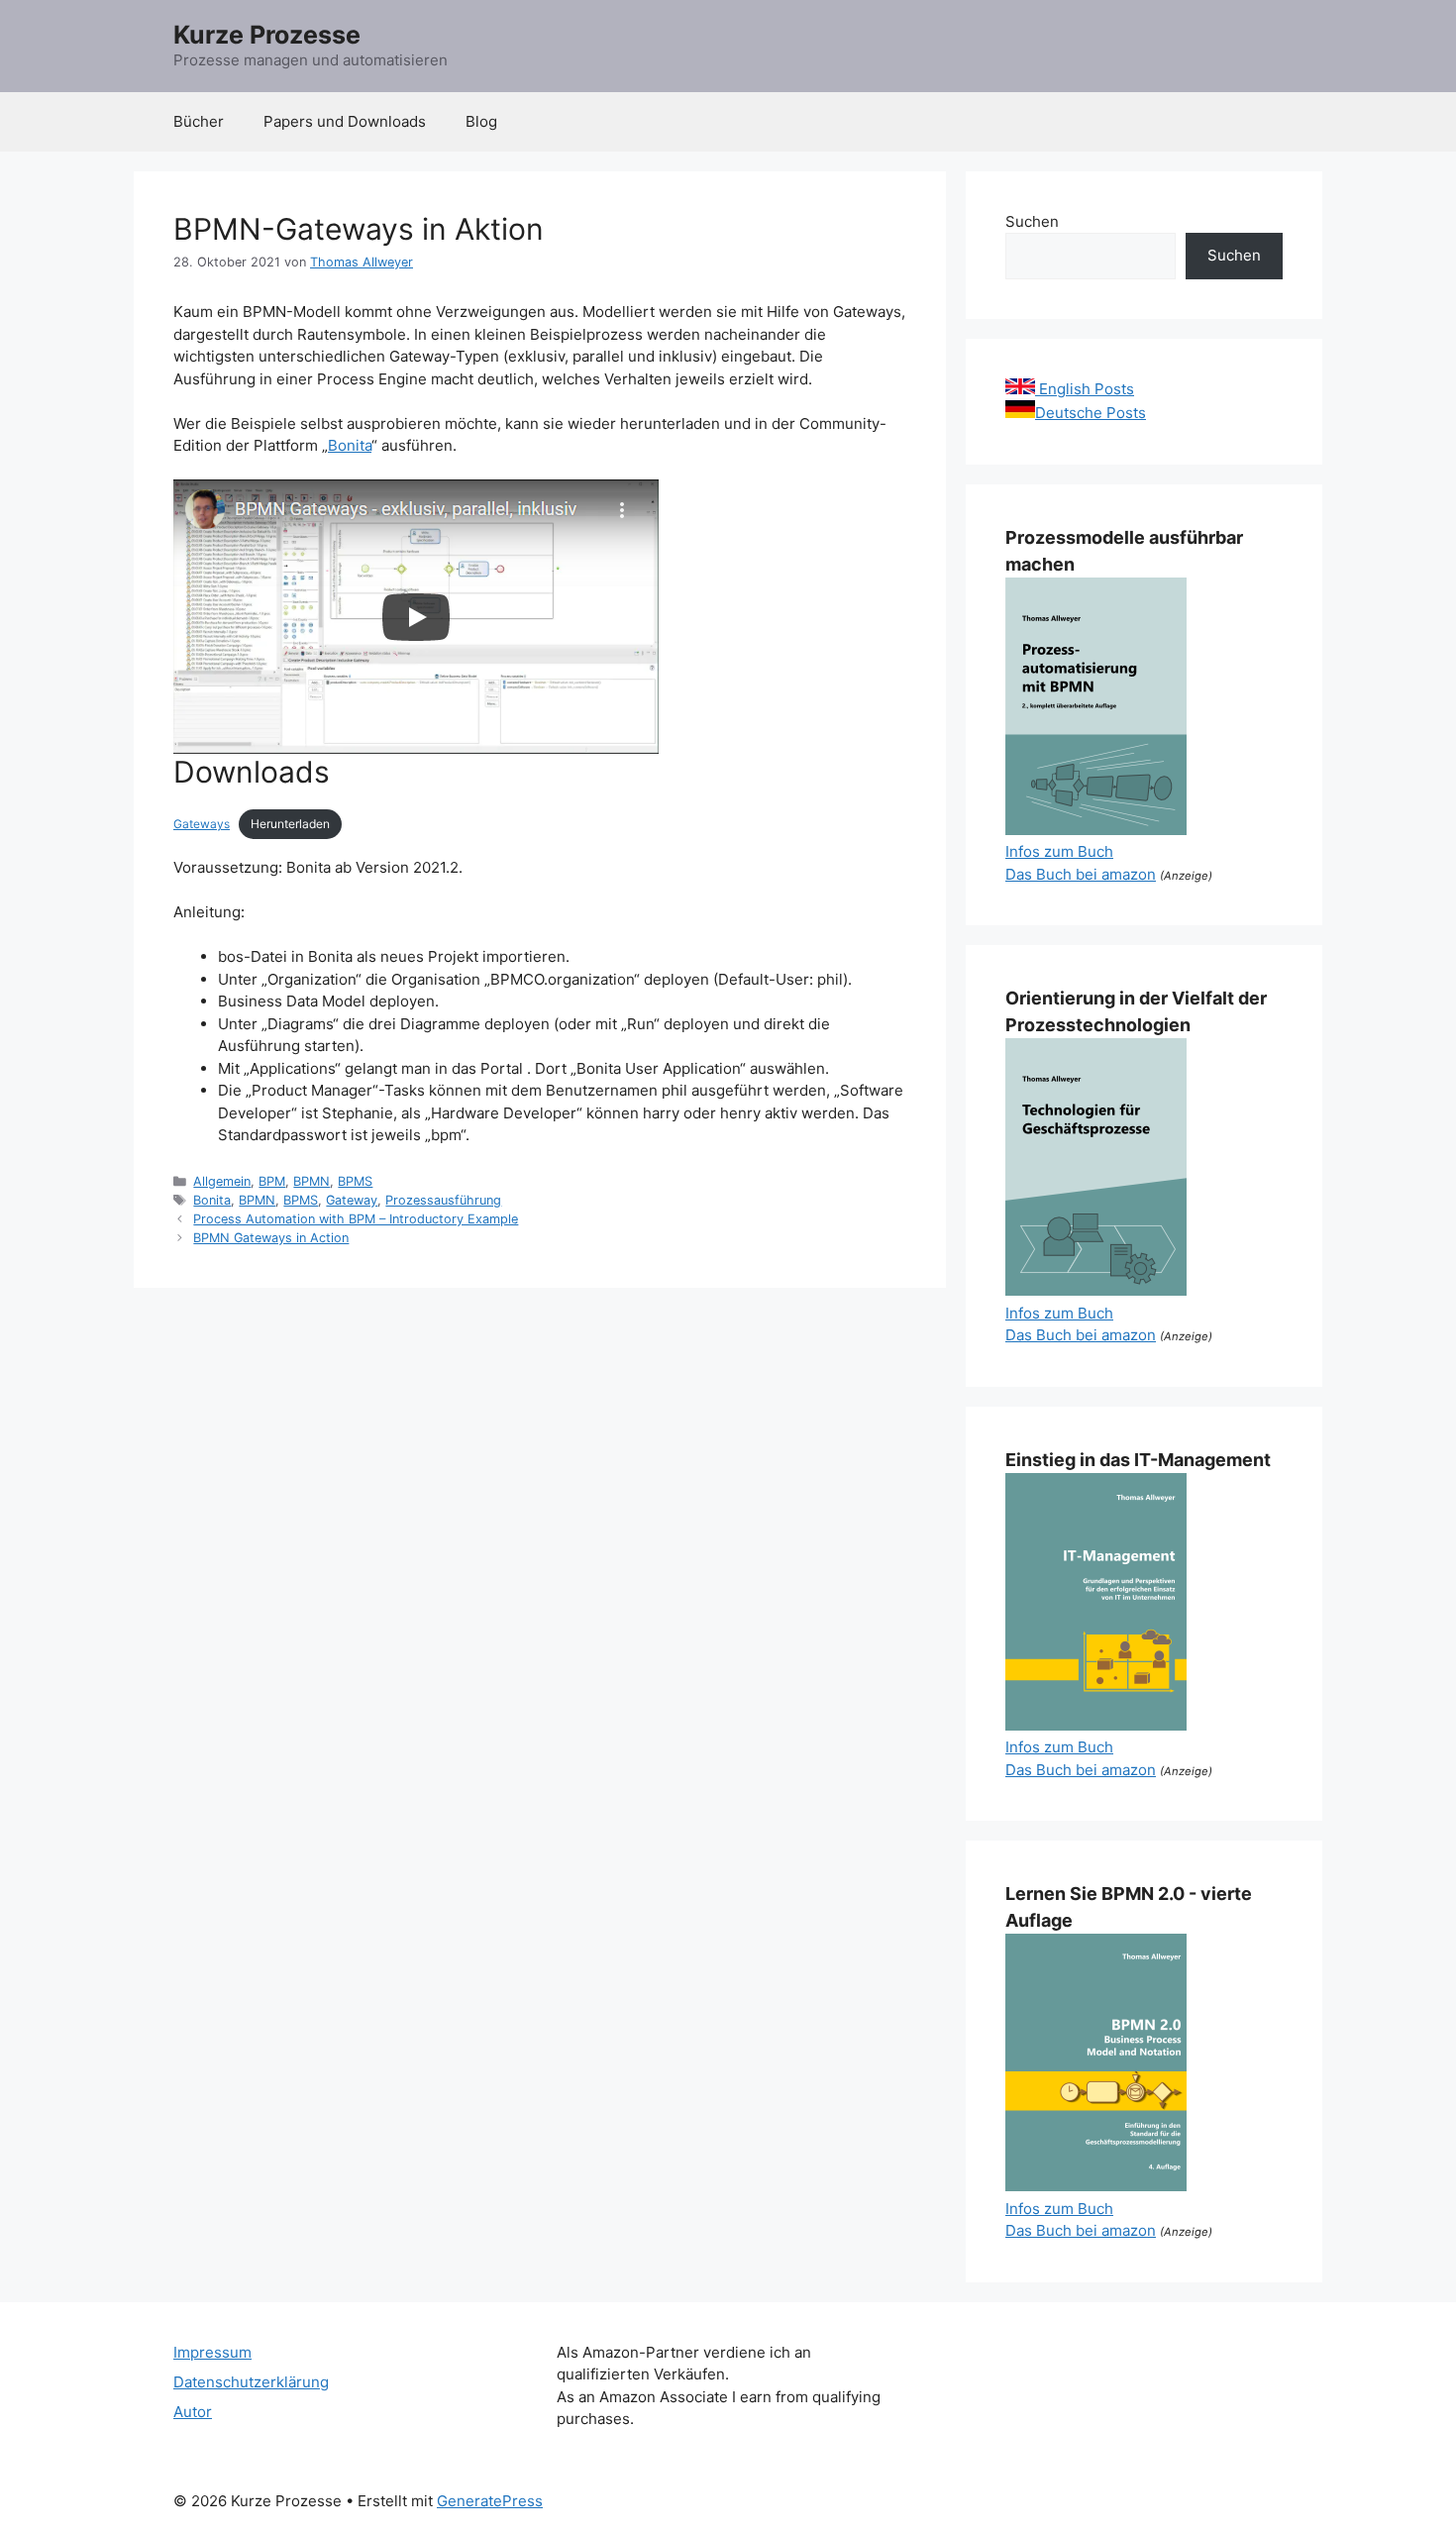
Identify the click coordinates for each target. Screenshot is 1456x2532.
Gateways (202, 824)
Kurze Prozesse (267, 35)
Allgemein (222, 1181)
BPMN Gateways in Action (271, 1238)
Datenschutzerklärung (251, 2382)
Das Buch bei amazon (1081, 874)
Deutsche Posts (1091, 413)
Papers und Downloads (345, 121)
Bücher (199, 121)
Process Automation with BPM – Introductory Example (356, 1219)
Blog (481, 121)
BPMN (312, 1181)
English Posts (1085, 389)
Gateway (352, 1200)
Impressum (212, 2352)
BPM (272, 1181)
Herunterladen (290, 824)
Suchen (1032, 221)
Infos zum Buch (1059, 851)
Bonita (350, 445)
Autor (193, 2412)
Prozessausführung (443, 1200)
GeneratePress (490, 2501)
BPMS (355, 1181)
